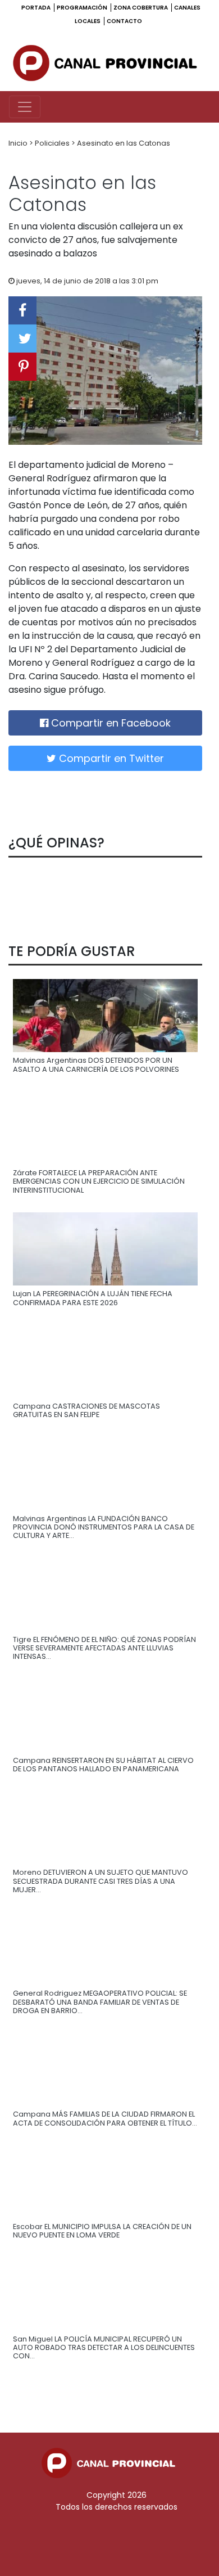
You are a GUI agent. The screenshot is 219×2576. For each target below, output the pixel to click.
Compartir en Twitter (110, 758)
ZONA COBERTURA (141, 8)
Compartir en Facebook (109, 723)
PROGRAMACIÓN (83, 8)
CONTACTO (124, 21)
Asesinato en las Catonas (124, 143)
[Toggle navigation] (25, 107)
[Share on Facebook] (22, 310)
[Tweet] (22, 339)
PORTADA (36, 8)
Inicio (19, 143)
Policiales (53, 143)
